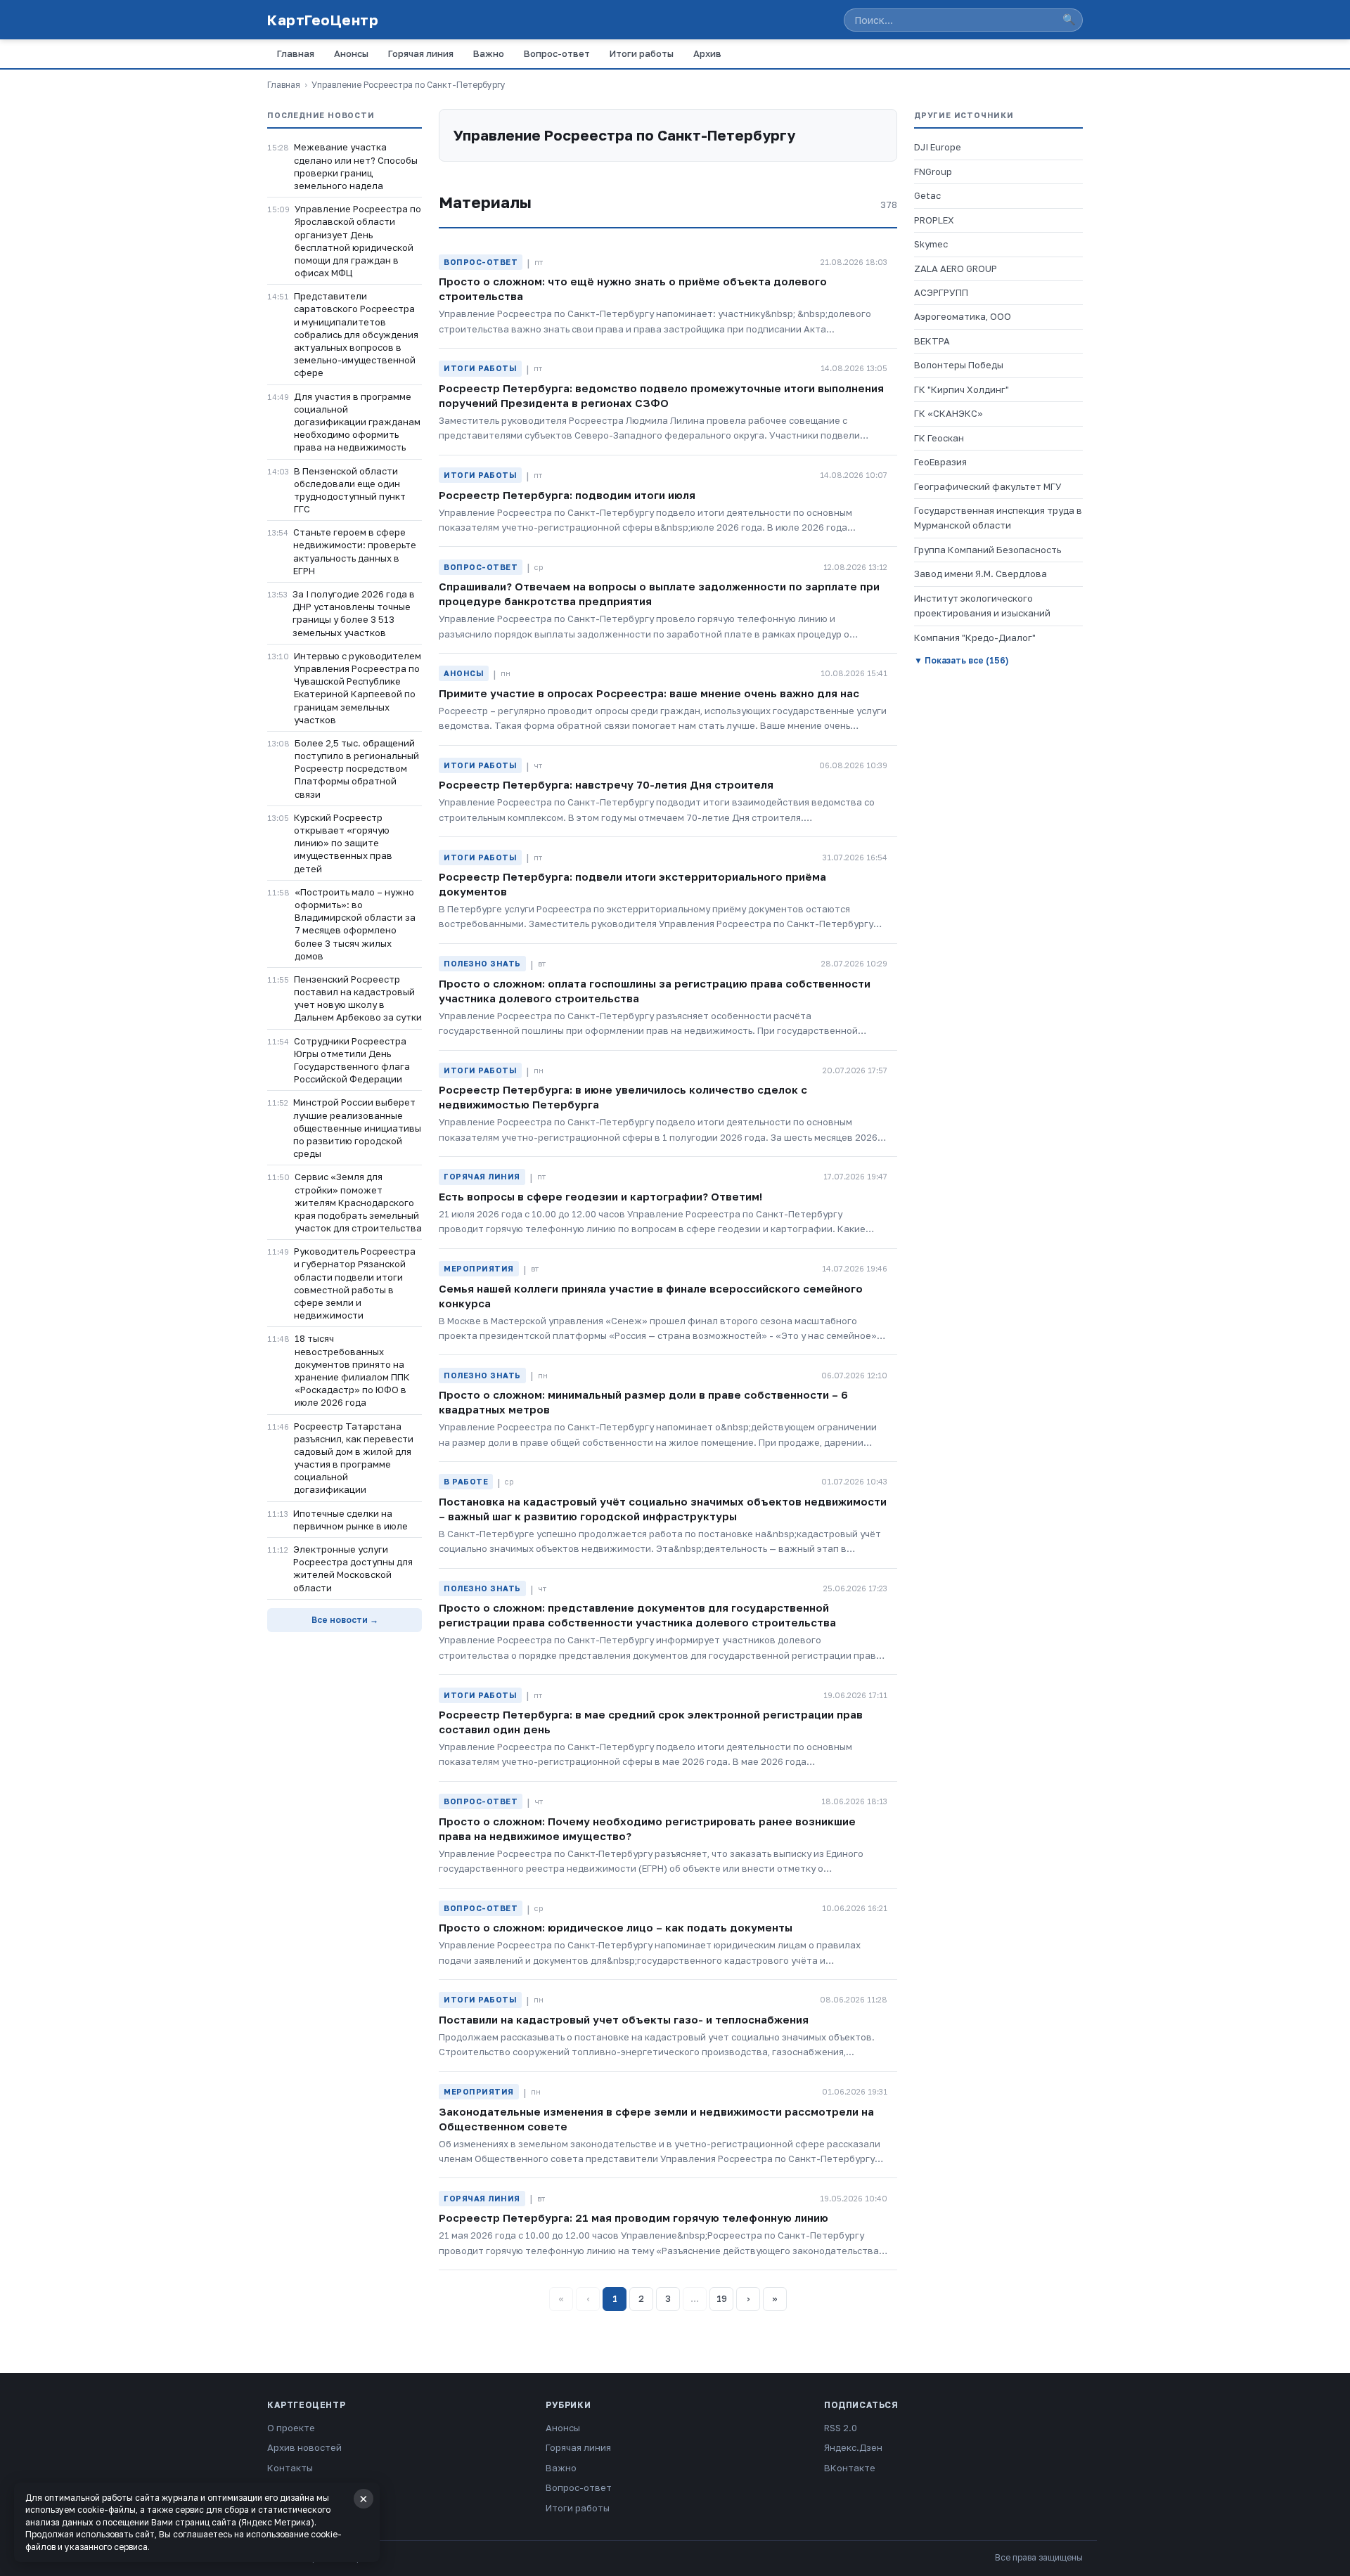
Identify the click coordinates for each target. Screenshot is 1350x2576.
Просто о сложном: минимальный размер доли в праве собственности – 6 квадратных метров (643, 1402)
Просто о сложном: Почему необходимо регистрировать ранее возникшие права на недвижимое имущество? (647, 1829)
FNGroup (933, 171)
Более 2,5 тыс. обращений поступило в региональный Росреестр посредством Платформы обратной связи (357, 769)
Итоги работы (642, 53)
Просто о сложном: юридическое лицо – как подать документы (616, 1927)
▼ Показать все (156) (961, 660)
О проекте (291, 2428)
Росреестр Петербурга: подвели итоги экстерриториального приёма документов (632, 884)
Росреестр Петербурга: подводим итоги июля (567, 495)
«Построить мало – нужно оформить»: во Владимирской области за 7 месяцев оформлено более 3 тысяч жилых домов (355, 924)
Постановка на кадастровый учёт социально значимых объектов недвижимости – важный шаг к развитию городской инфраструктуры (663, 1509)
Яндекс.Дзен (853, 2447)
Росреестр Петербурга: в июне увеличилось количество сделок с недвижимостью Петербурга (623, 1097)
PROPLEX (934, 220)
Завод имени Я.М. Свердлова (981, 574)
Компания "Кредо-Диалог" (975, 637)
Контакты (290, 2468)
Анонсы (351, 53)
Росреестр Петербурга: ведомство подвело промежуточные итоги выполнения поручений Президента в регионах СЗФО (661, 395)
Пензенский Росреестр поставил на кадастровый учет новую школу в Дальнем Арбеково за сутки (358, 998)
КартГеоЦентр (323, 20)
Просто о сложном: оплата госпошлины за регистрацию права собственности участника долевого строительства (655, 991)
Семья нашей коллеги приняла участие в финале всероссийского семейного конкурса (651, 1296)
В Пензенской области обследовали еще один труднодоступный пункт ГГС (350, 490)
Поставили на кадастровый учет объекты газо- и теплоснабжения (624, 2019)
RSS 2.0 (841, 2428)
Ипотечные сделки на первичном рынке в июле (351, 1520)
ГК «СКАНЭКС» (949, 413)
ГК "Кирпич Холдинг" (962, 389)
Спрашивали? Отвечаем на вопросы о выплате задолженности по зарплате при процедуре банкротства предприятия (659, 594)
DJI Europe (938, 147)
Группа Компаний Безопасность (988, 550)
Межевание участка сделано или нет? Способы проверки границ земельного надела (356, 166)
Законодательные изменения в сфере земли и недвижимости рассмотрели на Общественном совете (656, 2119)
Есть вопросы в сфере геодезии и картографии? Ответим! (600, 1196)
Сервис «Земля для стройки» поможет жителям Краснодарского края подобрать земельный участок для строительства (358, 1202)
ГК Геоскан (939, 438)
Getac (927, 195)
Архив (707, 53)
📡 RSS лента (297, 2487)
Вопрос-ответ (557, 53)
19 (722, 2298)
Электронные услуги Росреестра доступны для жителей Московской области (353, 1568)
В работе (466, 1481)
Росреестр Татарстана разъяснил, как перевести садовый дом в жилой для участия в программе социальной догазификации (354, 1458)
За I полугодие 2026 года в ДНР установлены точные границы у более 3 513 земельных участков (354, 613)
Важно (489, 53)
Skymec (931, 244)
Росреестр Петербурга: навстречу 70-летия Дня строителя (606, 784)
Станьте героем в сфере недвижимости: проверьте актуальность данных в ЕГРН (355, 551)
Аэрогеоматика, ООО (963, 316)
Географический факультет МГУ (988, 486)
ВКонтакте (850, 2468)
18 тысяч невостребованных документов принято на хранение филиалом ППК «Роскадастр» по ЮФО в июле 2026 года (352, 1370)
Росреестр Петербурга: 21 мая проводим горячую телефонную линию (634, 2218)
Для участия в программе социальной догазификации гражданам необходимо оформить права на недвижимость (357, 422)
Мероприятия (479, 1268)
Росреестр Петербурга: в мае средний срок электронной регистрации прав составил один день (651, 1722)
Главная (296, 53)
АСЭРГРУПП (941, 292)
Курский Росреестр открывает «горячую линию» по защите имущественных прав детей (343, 843)
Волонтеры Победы (959, 365)
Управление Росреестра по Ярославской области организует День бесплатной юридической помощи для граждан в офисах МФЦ (358, 241)
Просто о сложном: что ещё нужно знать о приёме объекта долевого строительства (633, 289)
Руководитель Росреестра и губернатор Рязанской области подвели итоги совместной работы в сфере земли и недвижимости (355, 1283)
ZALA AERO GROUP (956, 268)
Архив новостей (304, 2447)
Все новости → (345, 1620)
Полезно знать (482, 963)
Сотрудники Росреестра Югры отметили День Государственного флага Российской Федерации (352, 1060)
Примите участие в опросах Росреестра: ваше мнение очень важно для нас (649, 693)
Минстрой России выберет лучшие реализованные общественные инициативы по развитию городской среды (357, 1128)
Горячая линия (421, 53)
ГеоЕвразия (940, 462)
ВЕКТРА (932, 341)
